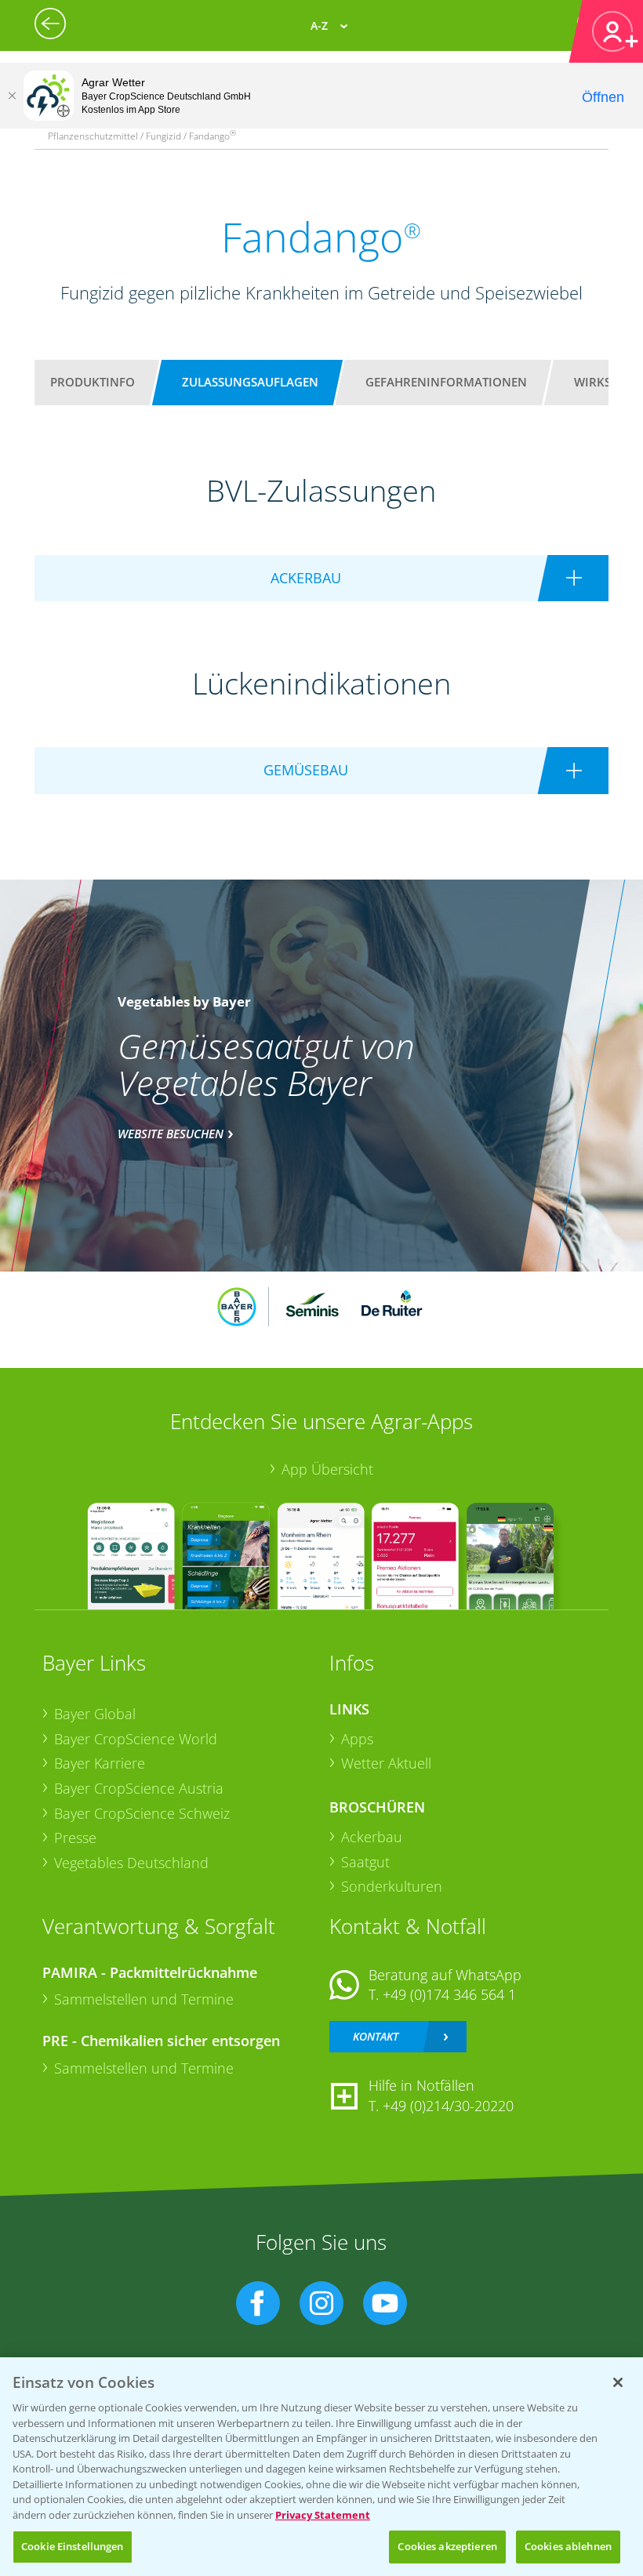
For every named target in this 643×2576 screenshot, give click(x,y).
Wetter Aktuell (386, 1763)
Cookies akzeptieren (447, 2546)
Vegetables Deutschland (131, 1863)
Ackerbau (372, 1837)
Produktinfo (93, 382)
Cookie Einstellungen (73, 2546)
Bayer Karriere (100, 1763)
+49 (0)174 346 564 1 (449, 1994)
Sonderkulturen (392, 1886)
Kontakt (376, 2036)
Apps (357, 1739)
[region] (321, 2467)
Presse (75, 1838)
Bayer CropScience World (136, 1739)
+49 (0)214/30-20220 (448, 2106)
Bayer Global (95, 1714)
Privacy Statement (323, 2515)
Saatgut (365, 1862)
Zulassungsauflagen (250, 382)
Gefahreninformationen (446, 382)
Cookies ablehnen (568, 2546)
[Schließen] (12, 96)
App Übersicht (327, 1469)
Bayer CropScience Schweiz (142, 1813)
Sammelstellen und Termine (144, 1999)
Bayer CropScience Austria (139, 1788)
